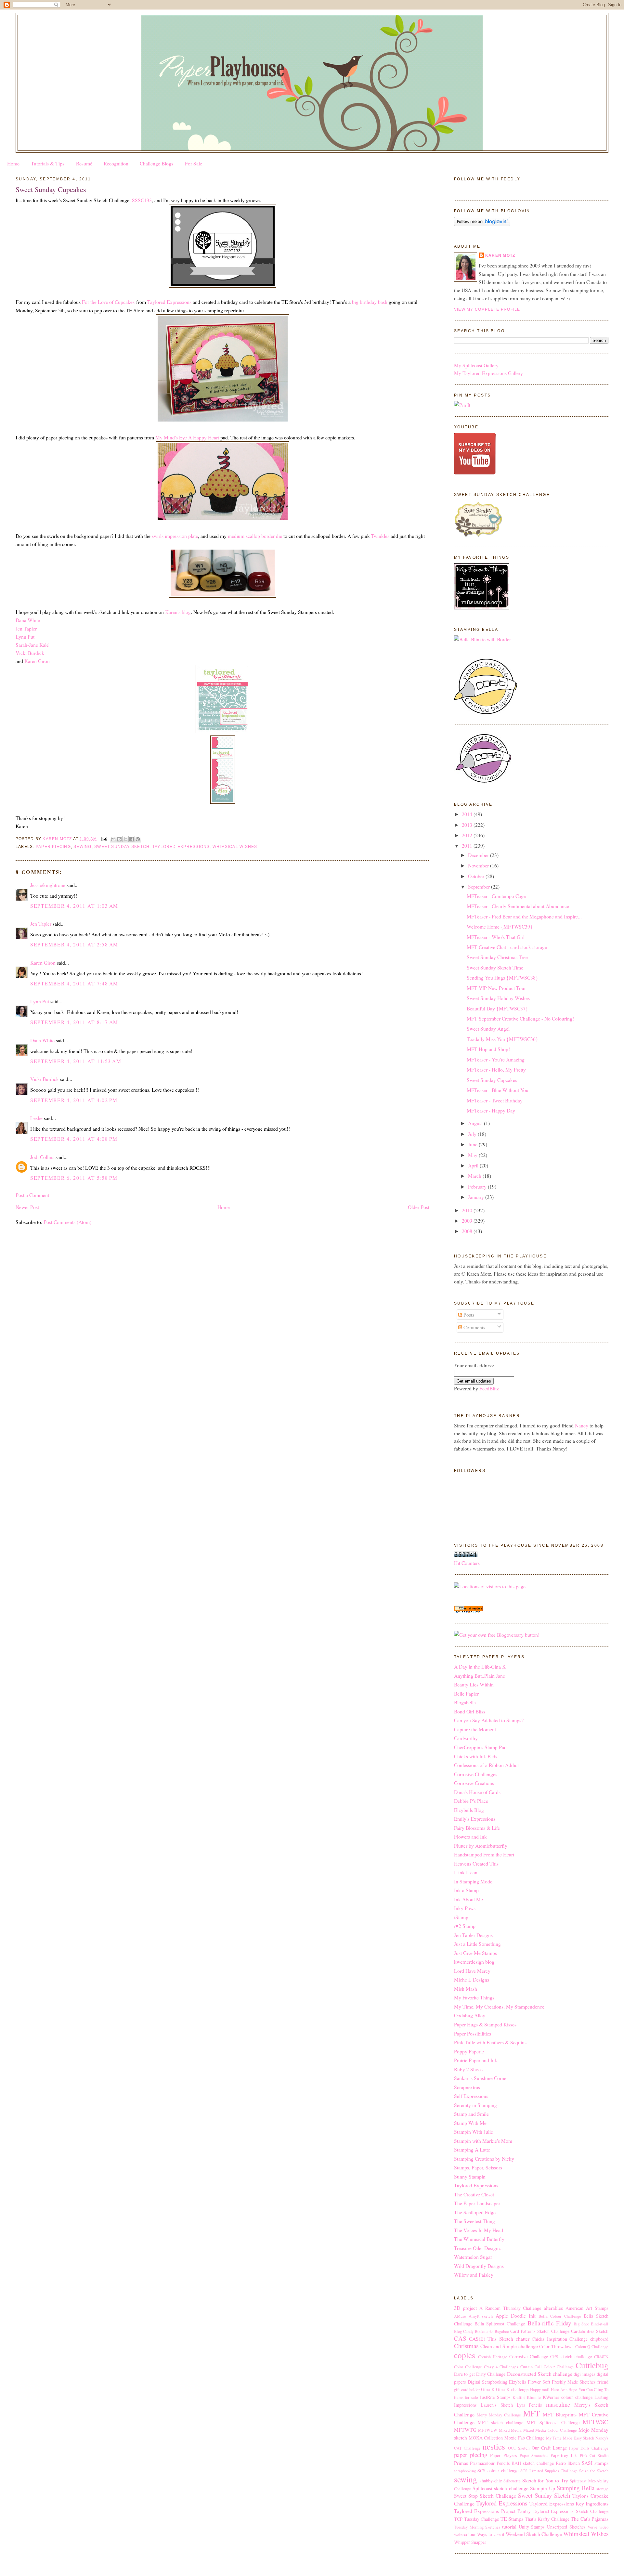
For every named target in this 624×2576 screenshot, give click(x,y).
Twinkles (380, 536)
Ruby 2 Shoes (468, 2069)
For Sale (194, 163)
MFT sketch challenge (500, 2422)
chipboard (599, 2339)
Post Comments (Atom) (67, 1222)
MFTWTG (465, 2430)
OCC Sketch (519, 2448)
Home (13, 163)
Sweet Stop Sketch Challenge (485, 2496)
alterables (553, 2308)
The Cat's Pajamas (590, 2519)
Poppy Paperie (469, 2051)
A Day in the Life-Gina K (480, 1666)
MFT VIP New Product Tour (496, 988)
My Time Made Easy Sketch (570, 2438)
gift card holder (467, 2390)
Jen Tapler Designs (473, 1935)
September (480, 886)
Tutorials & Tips (48, 163)
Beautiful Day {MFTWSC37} (497, 1008)
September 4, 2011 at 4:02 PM (74, 1100)
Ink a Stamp (466, 1890)
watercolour (465, 2534)
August (476, 1123)
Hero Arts (559, 2390)
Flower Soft (539, 2382)
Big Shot (581, 2324)
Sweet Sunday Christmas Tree (497, 957)
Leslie (36, 1118)
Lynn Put (25, 637)
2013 (468, 825)
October (477, 876)
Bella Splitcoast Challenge (500, 2324)
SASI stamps (595, 2463)
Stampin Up (543, 2488)
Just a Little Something (477, 1944)
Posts (468, 1314)
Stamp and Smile (471, 2114)
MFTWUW (488, 2430)
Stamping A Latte (472, 2149)
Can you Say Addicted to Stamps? (489, 1720)
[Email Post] (104, 839)
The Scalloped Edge (475, 2212)
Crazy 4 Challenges (501, 2367)
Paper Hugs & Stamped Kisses (485, 2024)
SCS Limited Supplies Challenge (549, 2471)
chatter (523, 2339)
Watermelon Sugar (473, 2257)
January (477, 1197)
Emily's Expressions (475, 1819)
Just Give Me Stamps (475, 1953)
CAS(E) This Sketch (491, 2339)
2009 (468, 1221)
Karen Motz (500, 255)
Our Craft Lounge (549, 2448)
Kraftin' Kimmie (527, 2397)
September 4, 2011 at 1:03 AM (74, 906)
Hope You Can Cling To (588, 2390)
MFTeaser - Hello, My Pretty (496, 1069)
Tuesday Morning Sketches (477, 2527)
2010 (468, 1210)
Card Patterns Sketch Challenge (540, 2331)
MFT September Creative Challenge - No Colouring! (520, 1018)
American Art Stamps (587, 2308)
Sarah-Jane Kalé (32, 645)
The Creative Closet (474, 2194)
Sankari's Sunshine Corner (481, 2078)
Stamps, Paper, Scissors (478, 2167)
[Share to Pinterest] (138, 839)
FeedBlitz (489, 1388)
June (473, 1144)
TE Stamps (512, 2519)
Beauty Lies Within (474, 1684)
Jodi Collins (42, 1157)
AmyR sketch (481, 2316)
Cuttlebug (592, 2365)
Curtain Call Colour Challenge (547, 2367)
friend (603, 2382)
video (604, 2527)
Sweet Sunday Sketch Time (495, 967)
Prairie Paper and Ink (476, 2060)
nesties (494, 2446)
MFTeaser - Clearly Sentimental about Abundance (518, 906)
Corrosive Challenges (476, 1774)
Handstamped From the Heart (484, 1854)
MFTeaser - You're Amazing (496, 1059)
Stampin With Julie (474, 2132)
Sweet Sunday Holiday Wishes (498, 998)
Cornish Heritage (493, 2357)
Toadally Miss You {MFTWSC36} (502, 1039)
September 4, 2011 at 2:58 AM (74, 944)
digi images (584, 2374)
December (479, 855)
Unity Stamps (532, 2527)
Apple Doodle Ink (516, 2316)
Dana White (28, 620)
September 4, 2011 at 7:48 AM (74, 983)
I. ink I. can (466, 1872)
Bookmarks (484, 2331)
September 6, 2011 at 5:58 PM (74, 1178)
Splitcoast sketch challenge (500, 2488)
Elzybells (518, 2382)
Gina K (488, 2389)
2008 (468, 1231)
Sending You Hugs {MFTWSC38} (502, 977)
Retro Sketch (568, 2463)
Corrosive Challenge (529, 2356)
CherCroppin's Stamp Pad (480, 1747)
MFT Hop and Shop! (488, 1049)
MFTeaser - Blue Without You (498, 1090)
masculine (558, 2404)
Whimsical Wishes (235, 847)
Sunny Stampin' (470, 2176)
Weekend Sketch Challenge (534, 2534)
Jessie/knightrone (48, 885)
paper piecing (53, 847)
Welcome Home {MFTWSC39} (500, 926)
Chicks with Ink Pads (476, 1756)
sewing (82, 847)
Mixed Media (510, 2430)
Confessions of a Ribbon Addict (486, 1765)
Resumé (84, 163)
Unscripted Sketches (566, 2527)
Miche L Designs (472, 1979)
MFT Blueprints (560, 2414)
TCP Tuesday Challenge (476, 2519)
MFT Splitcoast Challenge (553, 2422)
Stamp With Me (470, 2123)
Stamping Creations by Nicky (484, 2159)
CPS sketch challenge (571, 2356)
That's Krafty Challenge (547, 2519)
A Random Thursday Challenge (510, 2308)
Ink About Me (468, 1899)
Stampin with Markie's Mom (483, 2141)
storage (602, 2489)
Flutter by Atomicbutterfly (481, 1846)
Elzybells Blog (469, 1810)
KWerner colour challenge (568, 2397)
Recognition (116, 163)
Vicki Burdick (30, 653)
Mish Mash (466, 1989)
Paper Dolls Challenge (589, 2448)
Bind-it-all (600, 2324)
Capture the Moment (475, 1729)
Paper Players (503, 2455)
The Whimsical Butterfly (479, 2239)
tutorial (509, 2526)
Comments (474, 1327)
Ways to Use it (491, 2534)
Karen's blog (178, 612)
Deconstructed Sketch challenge (540, 2374)
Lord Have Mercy (472, 1971)
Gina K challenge (512, 2389)
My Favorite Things (474, 1997)
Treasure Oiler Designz (477, 2248)
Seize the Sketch (594, 2471)
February (478, 1186)
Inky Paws (465, 1908)
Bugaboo (502, 2331)
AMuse (460, 2316)
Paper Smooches (534, 2456)
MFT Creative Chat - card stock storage (507, 947)
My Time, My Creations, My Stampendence (499, 2006)
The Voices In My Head (479, 2230)
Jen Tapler (26, 628)
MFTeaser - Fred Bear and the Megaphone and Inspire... (524, 916)
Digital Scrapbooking (487, 2382)
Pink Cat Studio (594, 2456)
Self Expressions (471, 2096)
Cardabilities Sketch (590, 2331)
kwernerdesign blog (474, 1962)
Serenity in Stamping (475, 2105)
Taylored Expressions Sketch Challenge (571, 2511)
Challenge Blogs (156, 163)
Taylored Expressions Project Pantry (492, 2511)
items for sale (466, 2397)
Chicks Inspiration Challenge (560, 2339)
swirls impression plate (175, 536)
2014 (468, 814)
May (473, 1155)
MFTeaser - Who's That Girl (496, 937)
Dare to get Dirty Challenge (480, 2374)
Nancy (582, 1425)
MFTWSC (596, 2422)
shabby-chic (491, 2481)
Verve (592, 2527)
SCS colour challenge (498, 2471)
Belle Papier (466, 1693)
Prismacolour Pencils (490, 2463)
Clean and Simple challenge (509, 2346)
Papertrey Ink (564, 2455)
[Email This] (113, 839)
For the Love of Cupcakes (108, 302)
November (479, 865)
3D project (465, 2308)
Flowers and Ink (470, 1836)
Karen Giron (37, 661)
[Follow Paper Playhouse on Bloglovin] (482, 224)
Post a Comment (32, 1195)
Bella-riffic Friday (549, 2323)
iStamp (461, 1917)
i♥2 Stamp (465, 1926)
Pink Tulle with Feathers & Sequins (490, 2042)
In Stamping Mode (473, 1881)
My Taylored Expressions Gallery (488, 373)
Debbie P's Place (471, 1801)
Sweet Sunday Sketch (122, 847)
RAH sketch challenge (533, 2463)
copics (465, 2355)
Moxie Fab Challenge (524, 2438)
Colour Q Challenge (592, 2347)
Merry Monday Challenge (499, 2415)
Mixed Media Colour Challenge (550, 2430)
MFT (532, 2413)
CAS (460, 2338)
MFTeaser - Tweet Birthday (495, 1100)
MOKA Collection (486, 2438)
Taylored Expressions (169, 302)
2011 (468, 846)
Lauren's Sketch (497, 2405)
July (473, 1134)
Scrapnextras (467, 2087)
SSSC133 (142, 200)
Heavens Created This (476, 1863)
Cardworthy (466, 1738)
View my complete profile (487, 309)
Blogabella (465, 1702)
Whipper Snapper (470, 2542)
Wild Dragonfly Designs (479, 2266)
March (475, 1176)
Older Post (419, 1207)
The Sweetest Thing (474, 2221)
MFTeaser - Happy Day (491, 1110)
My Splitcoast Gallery (476, 365)
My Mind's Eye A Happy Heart (187, 437)
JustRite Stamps (495, 2397)
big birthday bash (370, 302)
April (474, 1165)
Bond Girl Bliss (470, 1711)
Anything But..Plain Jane (480, 1676)
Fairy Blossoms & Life (477, 1828)
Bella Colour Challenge (560, 2316)
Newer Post (27, 1207)
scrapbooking (465, 2471)
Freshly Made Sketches (574, 2382)
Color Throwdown (556, 2346)
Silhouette (512, 2481)
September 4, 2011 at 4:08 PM (74, 1139)
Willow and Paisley (474, 2275)
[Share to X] (125, 839)
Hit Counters (467, 1563)
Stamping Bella (576, 2488)
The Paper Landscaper (477, 2203)
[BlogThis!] (119, 839)
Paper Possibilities (473, 2033)
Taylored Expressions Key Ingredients (569, 2503)
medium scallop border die (255, 536)
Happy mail (540, 2390)
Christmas (466, 2346)
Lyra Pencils (530, 2405)
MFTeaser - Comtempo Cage (496, 896)
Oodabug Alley (470, 2015)
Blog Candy (464, 2331)
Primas (461, 2463)
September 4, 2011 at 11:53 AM (76, 1061)
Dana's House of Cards (477, 1792)
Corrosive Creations (474, 1783)
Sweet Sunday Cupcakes (492, 1080)
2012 (468, 835)
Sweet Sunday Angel (488, 1028)
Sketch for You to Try (545, 2480)
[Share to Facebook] (132, 839)
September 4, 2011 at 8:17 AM (74, 1022)
